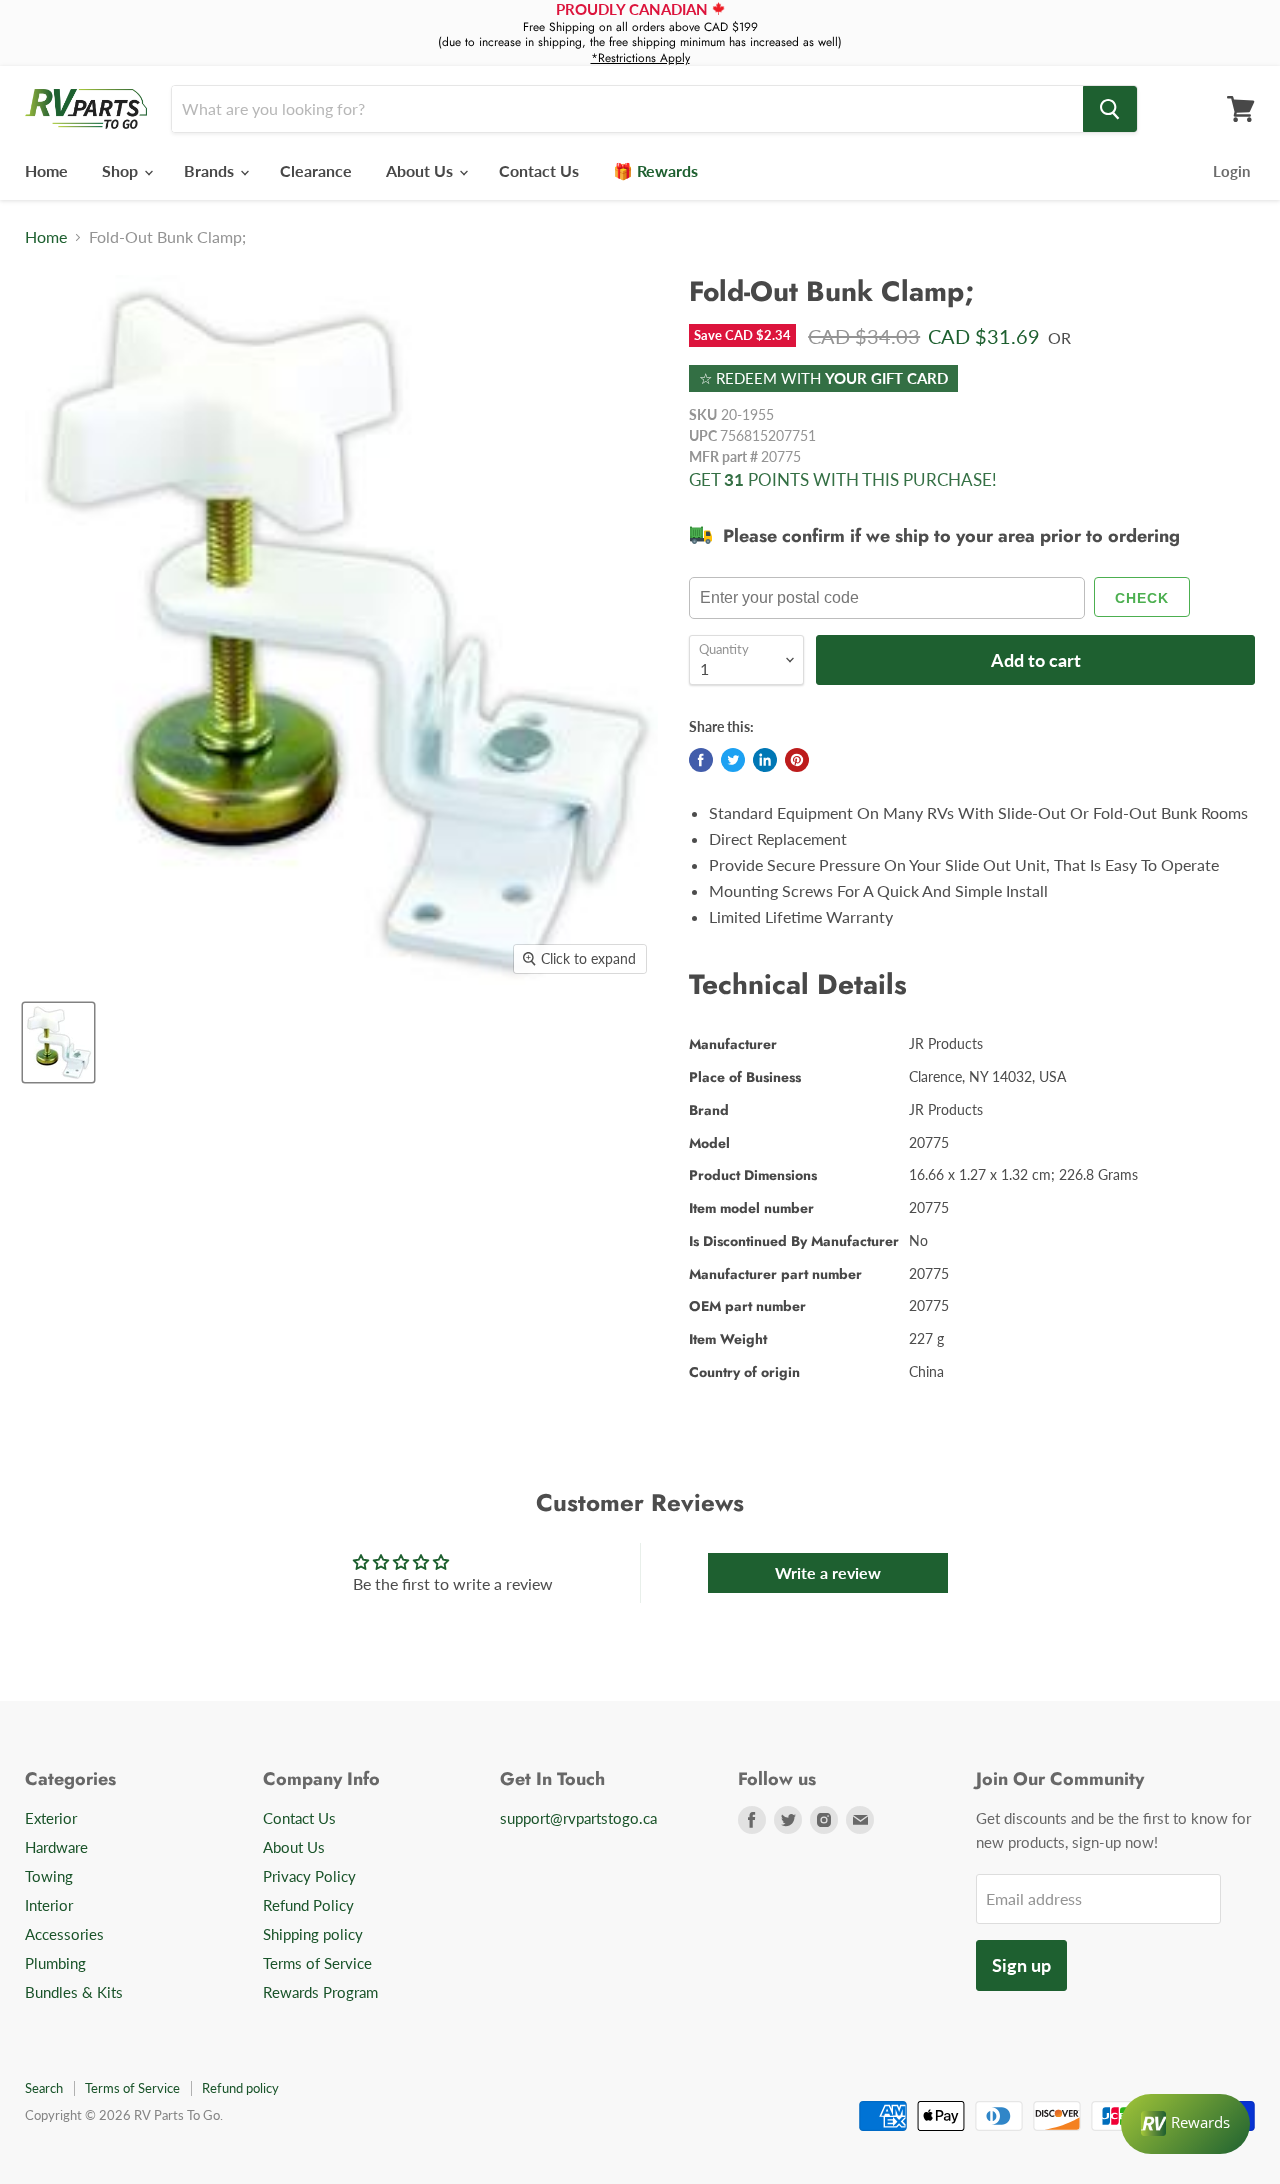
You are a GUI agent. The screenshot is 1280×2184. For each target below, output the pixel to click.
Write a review (828, 1572)
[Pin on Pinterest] (797, 760)
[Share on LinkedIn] (765, 760)
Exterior (51, 1818)
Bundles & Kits (74, 1992)
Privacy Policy (309, 1876)
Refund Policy (308, 1905)
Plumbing (55, 1963)
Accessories (64, 1934)
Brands (211, 170)
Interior (49, 1905)
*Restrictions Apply (640, 58)
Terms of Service (317, 1963)
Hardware (56, 1847)
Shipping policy (313, 1934)
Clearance (316, 170)
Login (1231, 171)
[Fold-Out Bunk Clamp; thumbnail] (58, 1042)
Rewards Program (320, 1992)
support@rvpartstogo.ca (578, 1818)
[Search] (1110, 109)
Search (44, 2088)
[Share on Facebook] (701, 760)
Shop (122, 170)
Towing (49, 1876)
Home (46, 170)
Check (1142, 598)
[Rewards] (1185, 2124)
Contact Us (539, 170)
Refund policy (240, 2088)
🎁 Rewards (655, 170)
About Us (421, 170)
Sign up (1021, 1965)
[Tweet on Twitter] (733, 760)
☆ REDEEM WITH (823, 378)
